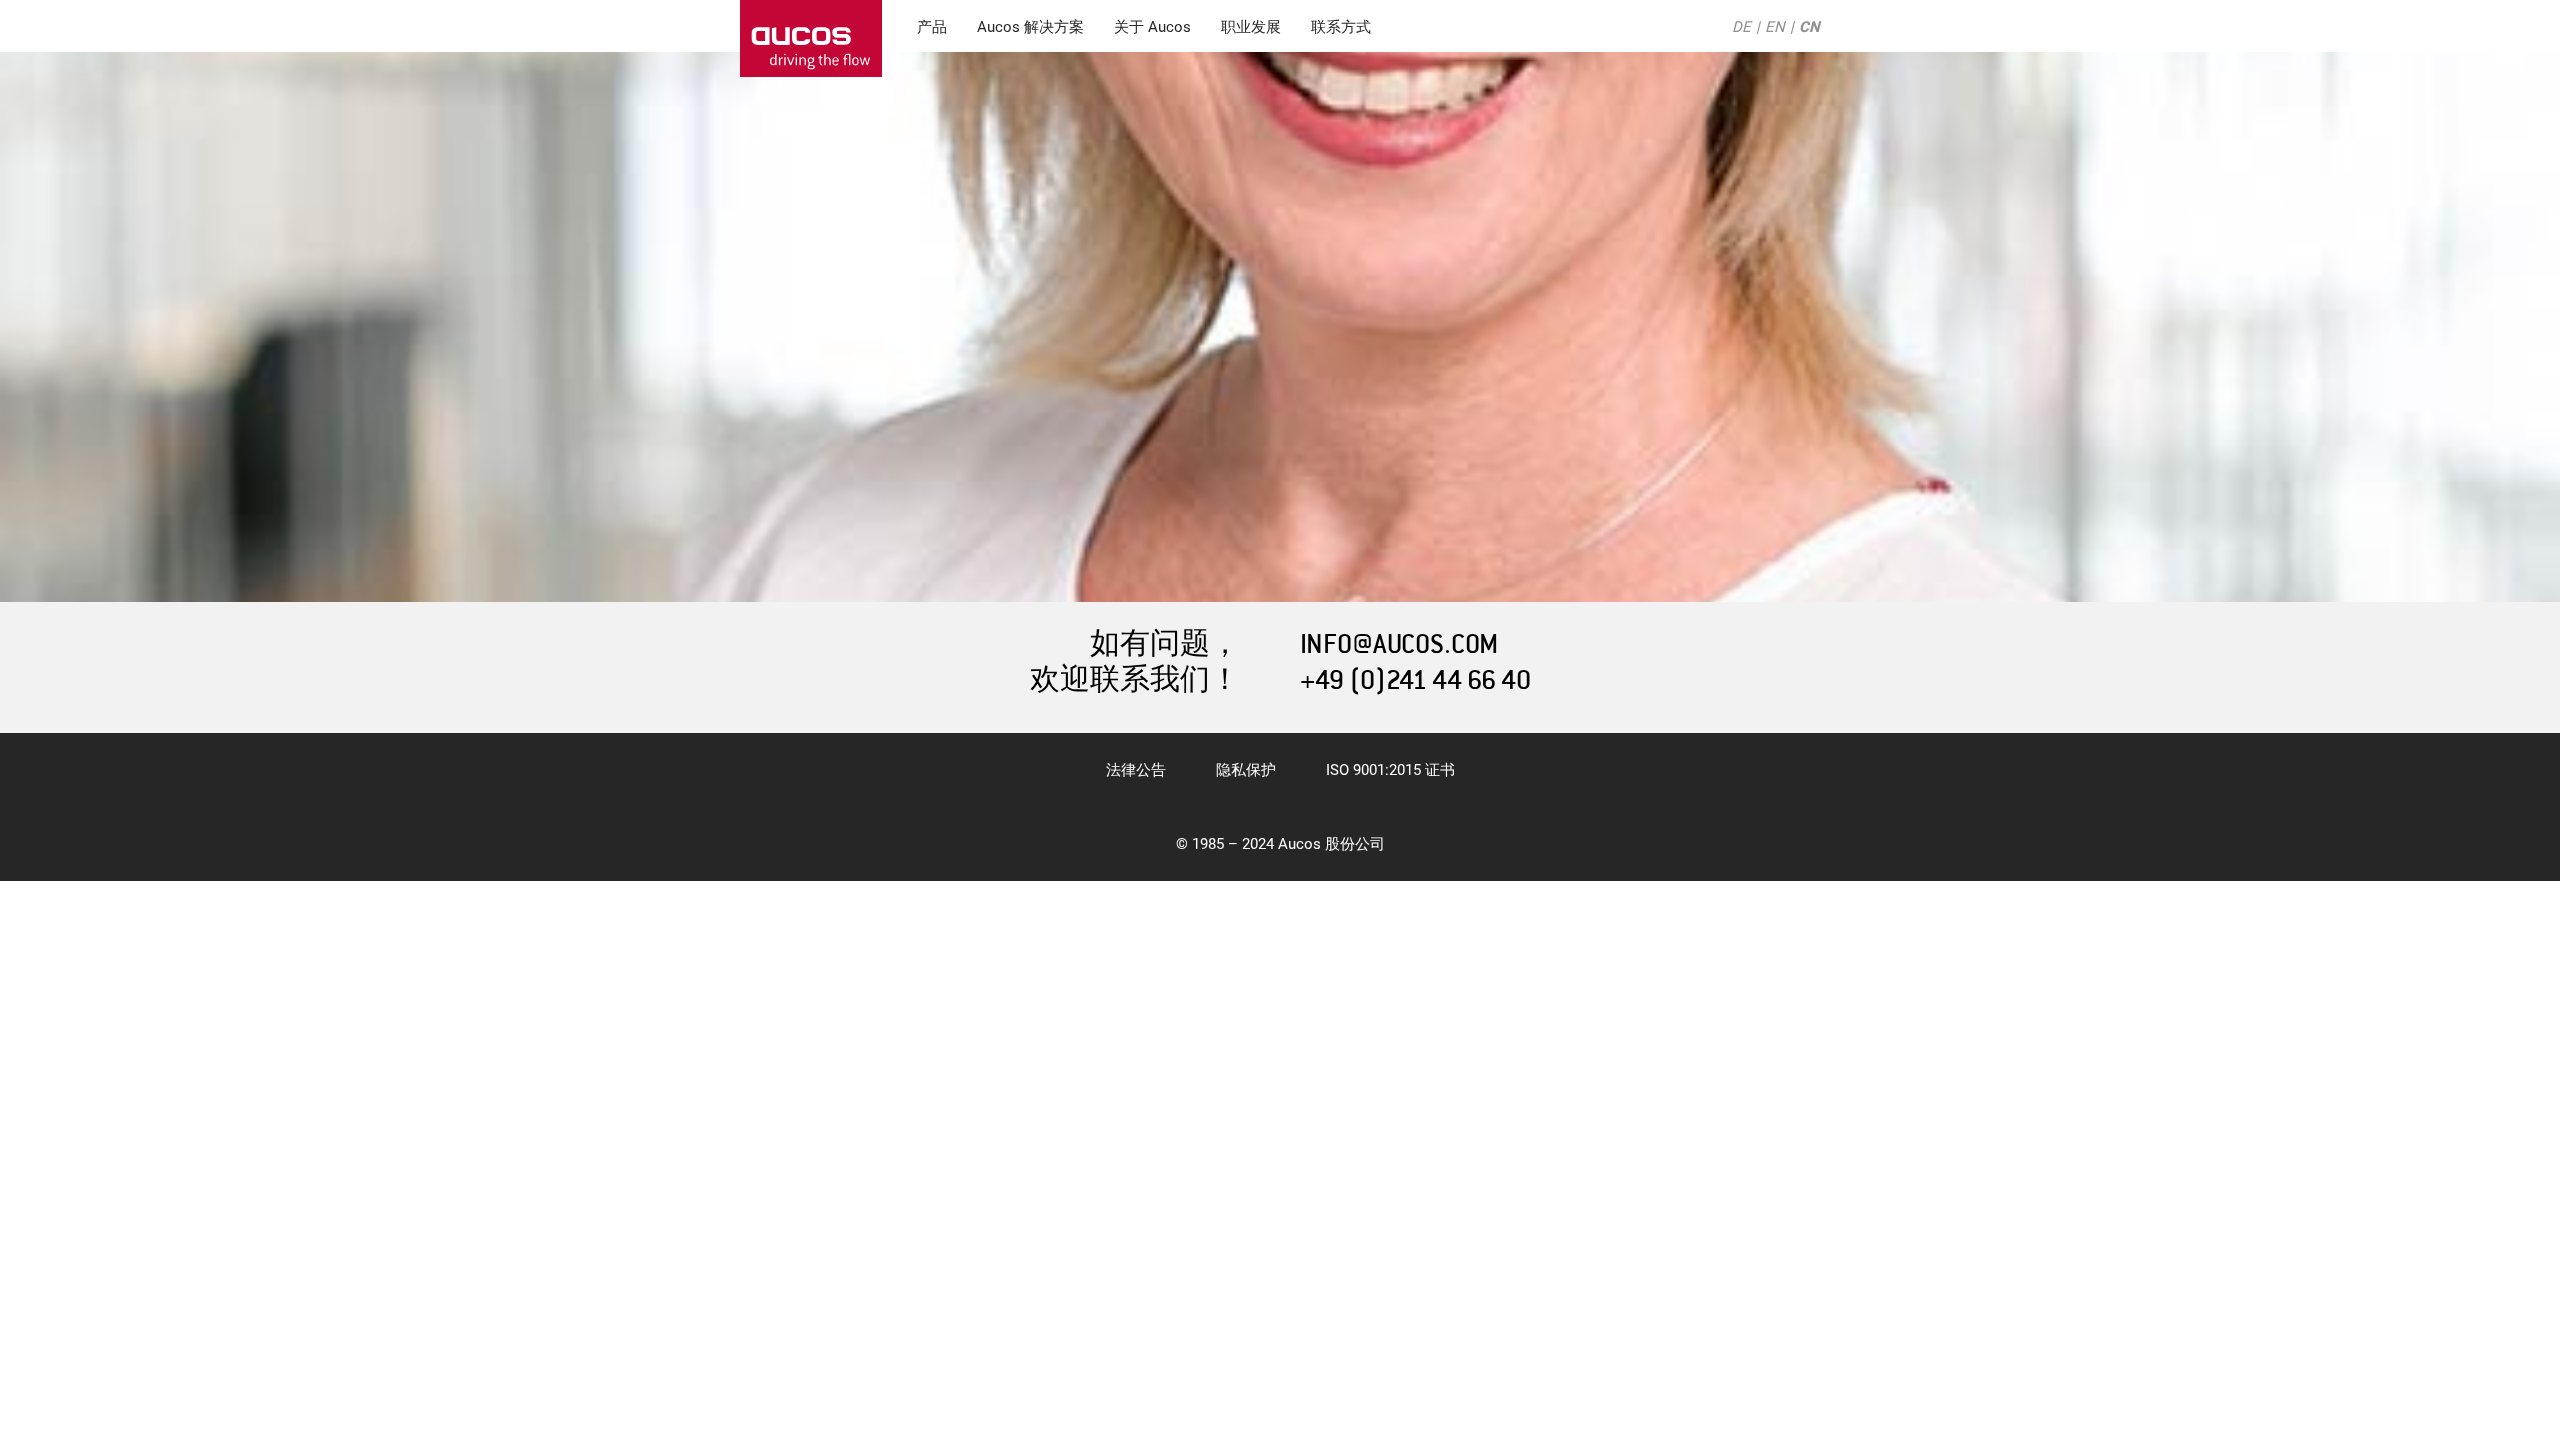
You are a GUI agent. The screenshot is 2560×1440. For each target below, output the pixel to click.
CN (1809, 27)
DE (1741, 27)
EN (1775, 27)
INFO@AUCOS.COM (1399, 644)
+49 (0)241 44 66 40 (1415, 680)
